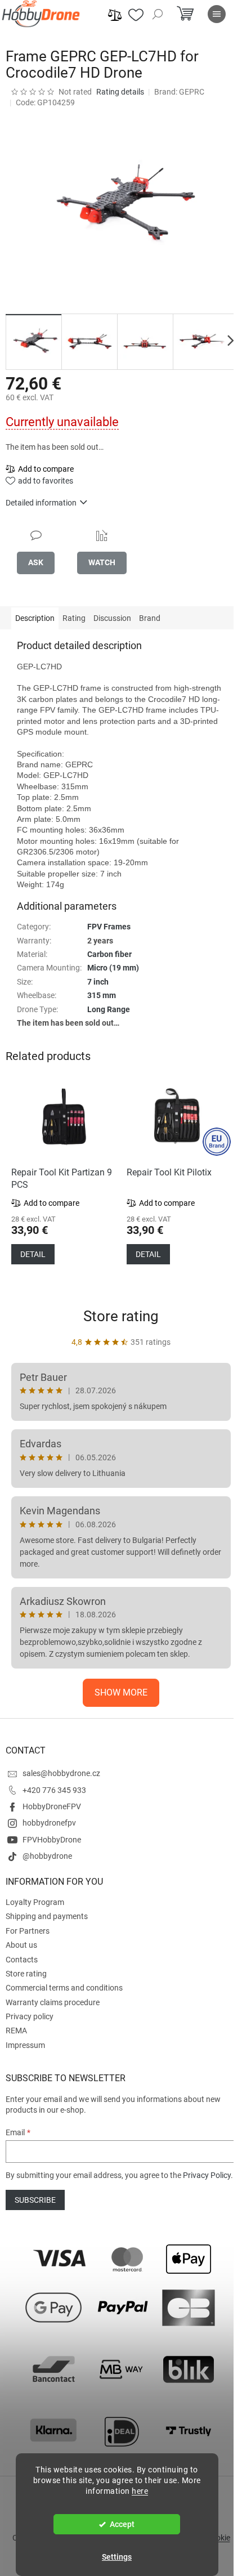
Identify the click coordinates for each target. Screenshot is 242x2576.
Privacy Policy (207, 2175)
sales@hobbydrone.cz (61, 1773)
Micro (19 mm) (113, 968)
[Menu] (217, 14)
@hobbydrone (47, 1856)
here (140, 2491)
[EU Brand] (179, 1117)
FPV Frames (109, 927)
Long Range (109, 1009)
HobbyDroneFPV (52, 1806)
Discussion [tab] (112, 618)
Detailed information (41, 503)
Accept (122, 2524)
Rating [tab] (74, 618)
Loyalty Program (35, 1902)
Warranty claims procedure (53, 2002)
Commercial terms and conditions (64, 1988)
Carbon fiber (109, 954)
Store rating (121, 1316)
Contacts (22, 1960)
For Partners (28, 1931)
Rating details (120, 92)
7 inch (98, 982)
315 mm (102, 995)
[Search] (158, 14)
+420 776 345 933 (54, 1790)
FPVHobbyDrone (52, 1840)
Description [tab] (35, 618)
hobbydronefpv (49, 1823)
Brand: (179, 92)
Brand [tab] (150, 618)
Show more (121, 1692)
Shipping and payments (47, 1916)
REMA (16, 2031)
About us (21, 1945)
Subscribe (35, 2200)
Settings (117, 2557)
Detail (33, 1254)
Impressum (25, 2045)
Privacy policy (30, 2016)
